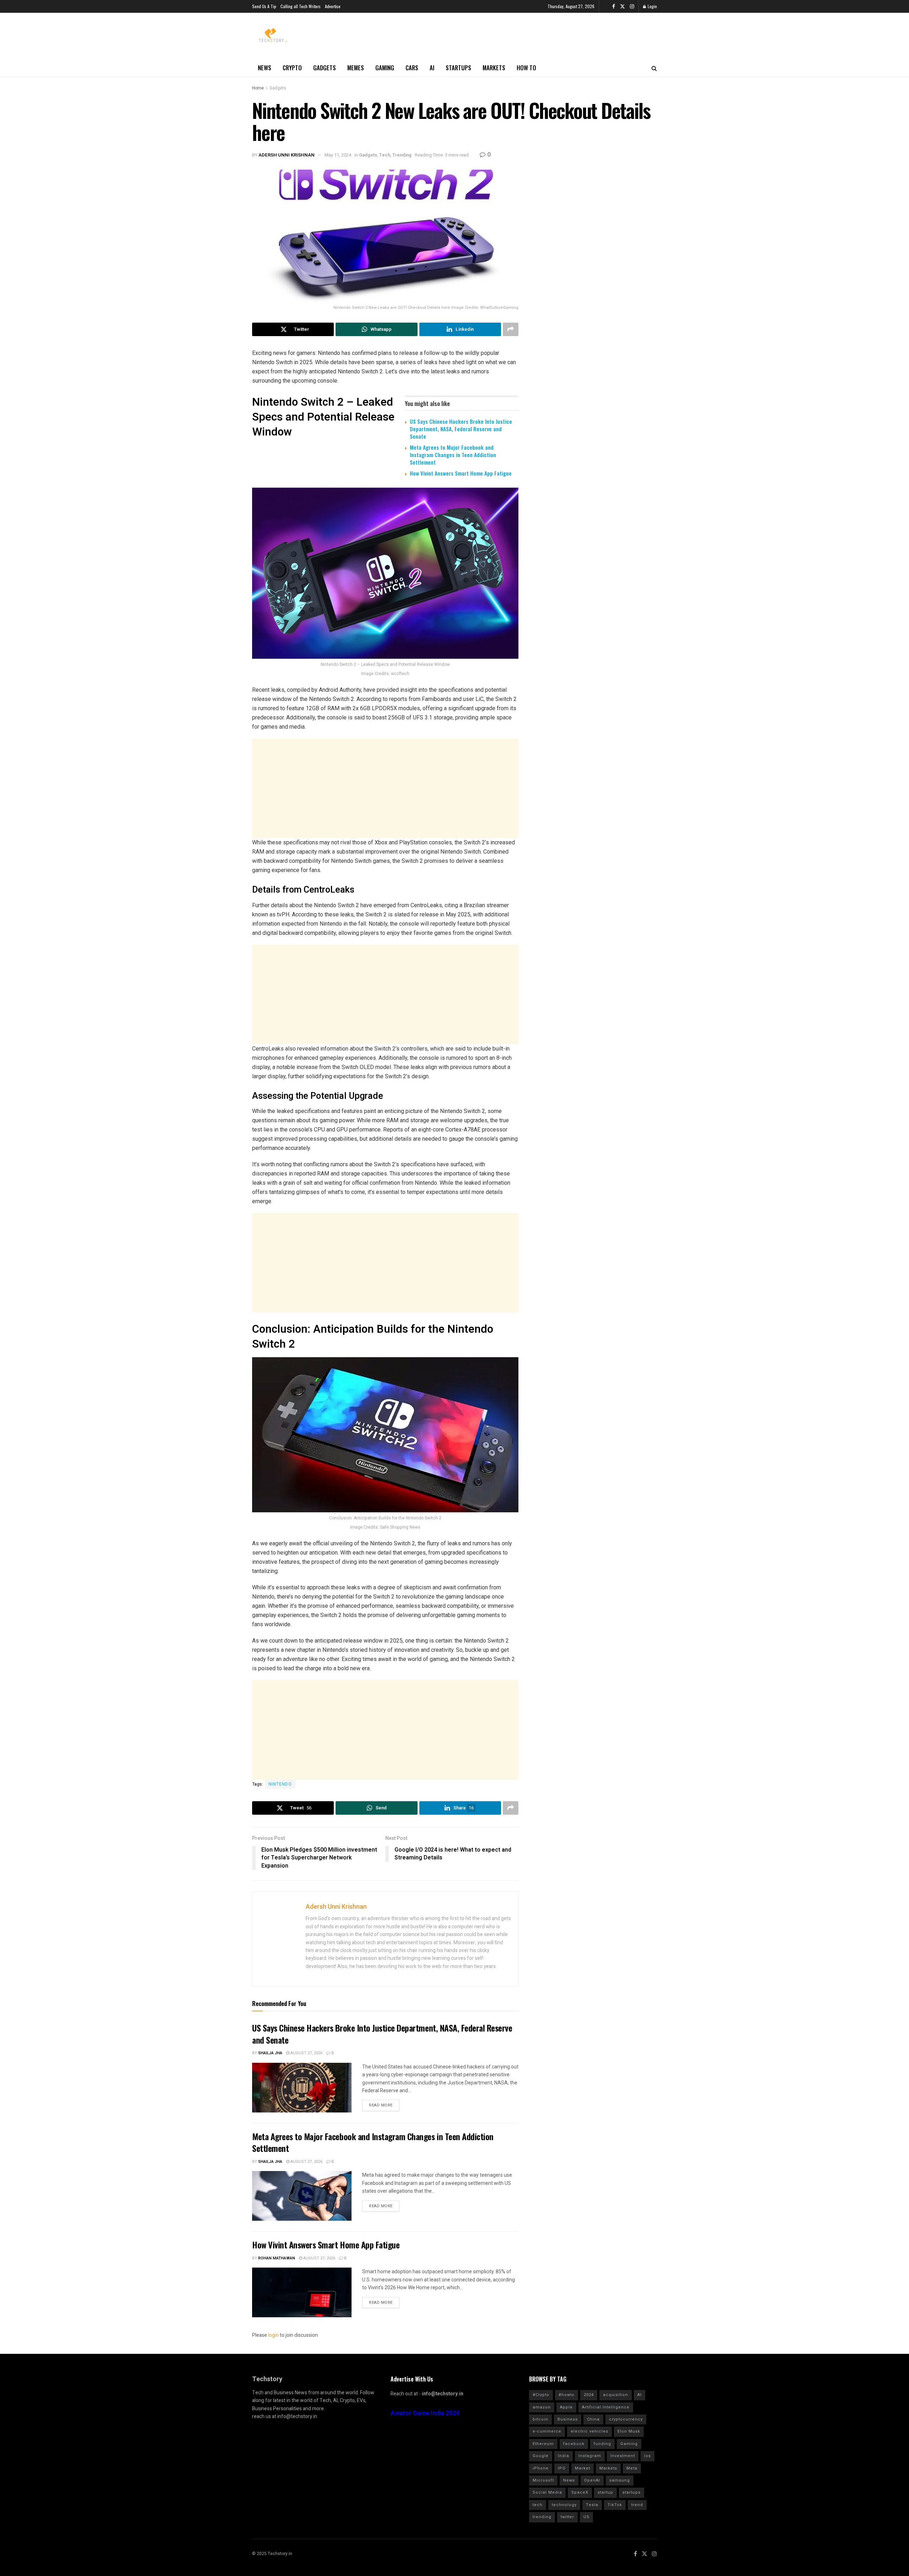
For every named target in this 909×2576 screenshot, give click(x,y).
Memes (356, 68)
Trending (402, 155)
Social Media (547, 2492)
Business (568, 2419)
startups (632, 2492)
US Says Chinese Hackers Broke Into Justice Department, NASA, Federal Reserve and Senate (461, 429)
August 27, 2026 (306, 2053)
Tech (385, 155)
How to (526, 68)
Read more (381, 2105)
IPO (562, 2468)
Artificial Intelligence (606, 2407)
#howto (567, 2395)
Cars (412, 68)
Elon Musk (629, 2431)
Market (583, 2468)
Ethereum (543, 2444)
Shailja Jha (270, 2053)
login (273, 2335)
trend (637, 2505)
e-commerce (547, 2431)
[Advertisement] (385, 788)
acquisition (616, 2395)
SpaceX (580, 2492)
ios (647, 2456)
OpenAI (592, 2480)
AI (432, 68)
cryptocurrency (626, 2419)
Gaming (385, 68)
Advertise (333, 6)
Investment (623, 2456)
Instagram (590, 2456)
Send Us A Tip (264, 6)
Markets (494, 68)
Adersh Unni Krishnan (287, 155)
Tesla (592, 2505)
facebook (574, 2444)
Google (541, 2456)
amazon (542, 2407)
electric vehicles (589, 2431)
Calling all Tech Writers (301, 6)
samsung (620, 2480)
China (593, 2419)
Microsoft (543, 2480)
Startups (458, 68)
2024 (589, 2395)
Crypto (292, 68)
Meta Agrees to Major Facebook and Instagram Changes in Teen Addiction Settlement (453, 455)
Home (258, 88)
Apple (566, 2407)
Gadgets (325, 68)
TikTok (615, 2505)
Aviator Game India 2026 (425, 2413)
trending (542, 2517)
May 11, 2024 (338, 155)
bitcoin (540, 2419)
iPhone (541, 2468)
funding (602, 2444)
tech (538, 2505)
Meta (632, 2468)
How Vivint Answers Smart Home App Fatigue (461, 473)
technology (564, 2505)
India (564, 2456)
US (586, 2517)
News (265, 68)
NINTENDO (280, 1784)
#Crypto (541, 2395)
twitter (567, 2517)
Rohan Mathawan (277, 2258)
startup (605, 2492)
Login (652, 6)
